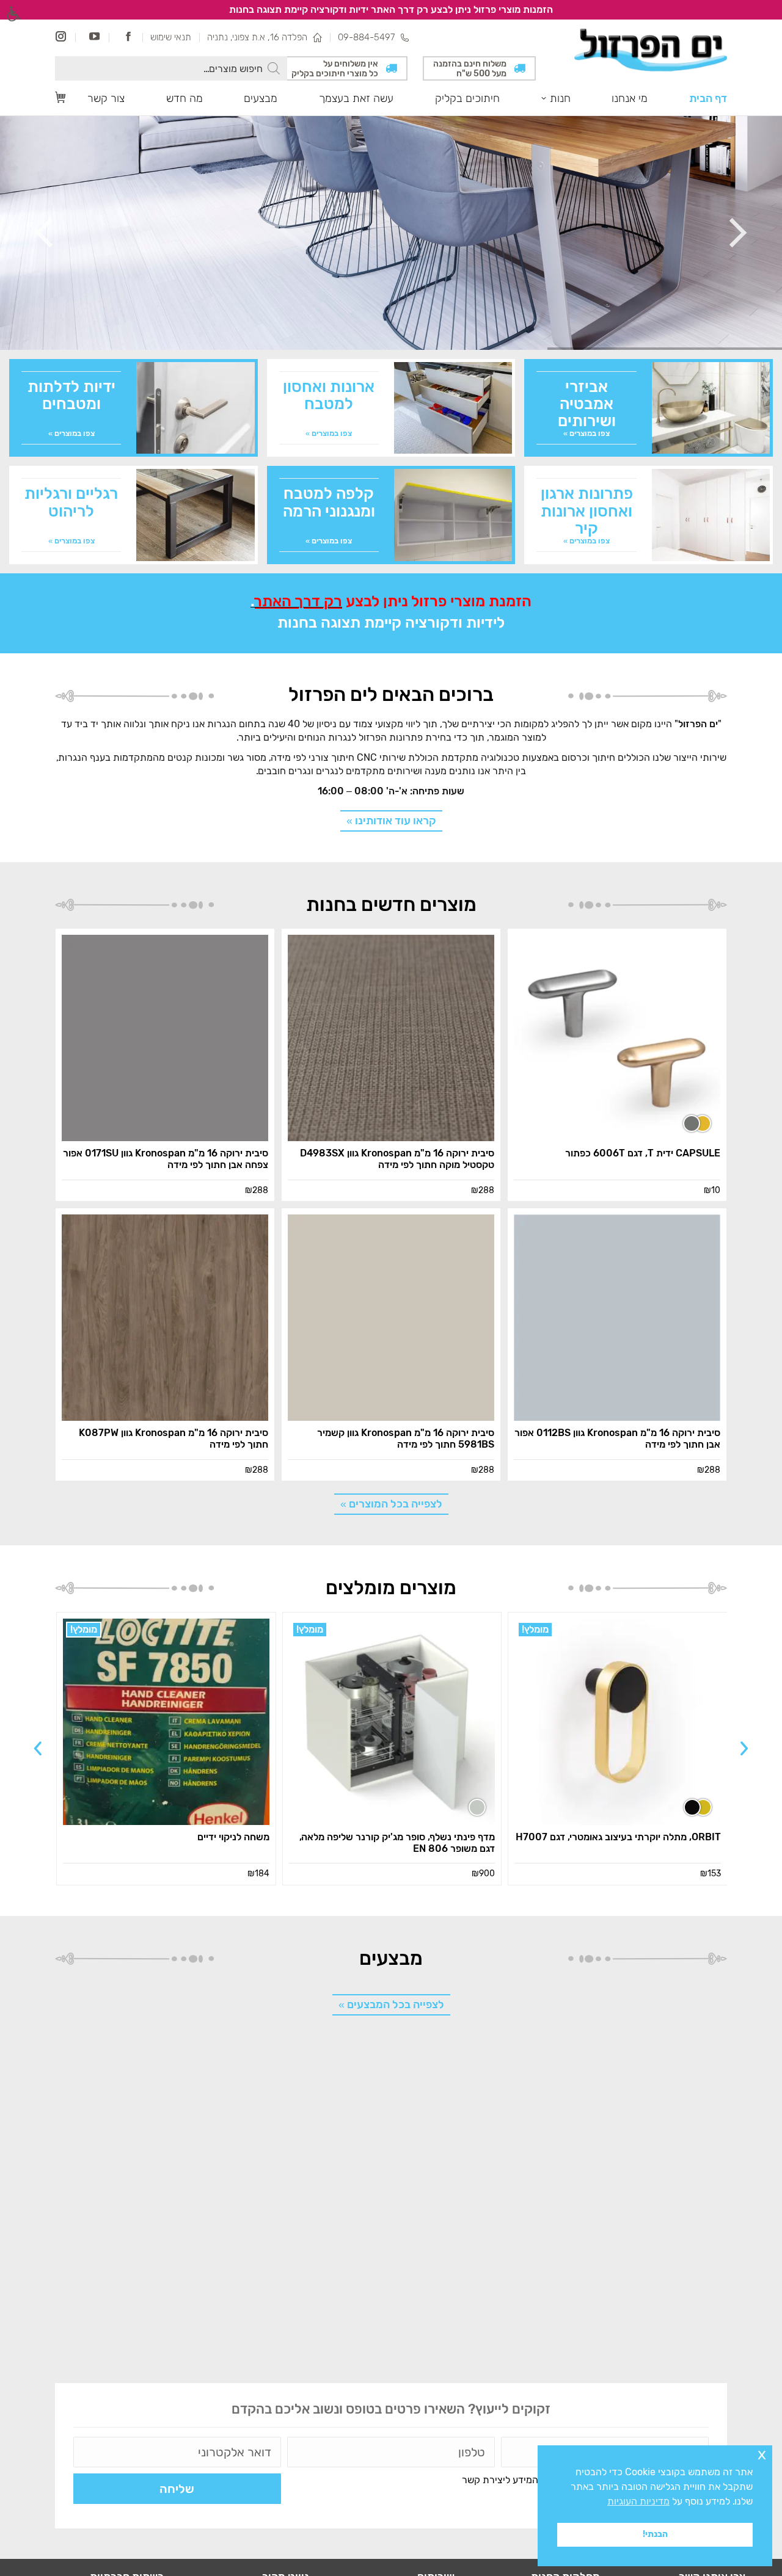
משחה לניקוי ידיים (233, 1837)
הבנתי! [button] (655, 2534)
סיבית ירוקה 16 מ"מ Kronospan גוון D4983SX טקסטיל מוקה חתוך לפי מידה (397, 1159)
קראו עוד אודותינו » (391, 821)
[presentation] (744, 1748)
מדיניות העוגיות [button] (638, 2501)
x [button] (762, 2454)
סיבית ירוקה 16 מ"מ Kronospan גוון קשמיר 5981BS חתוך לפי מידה (406, 1439)
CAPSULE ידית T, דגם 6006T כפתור (643, 1153)
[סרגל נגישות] (14, 14)
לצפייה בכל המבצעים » (391, 2005)
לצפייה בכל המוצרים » (391, 1504)
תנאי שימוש (171, 37)
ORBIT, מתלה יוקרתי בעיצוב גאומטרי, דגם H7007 (618, 1837)
